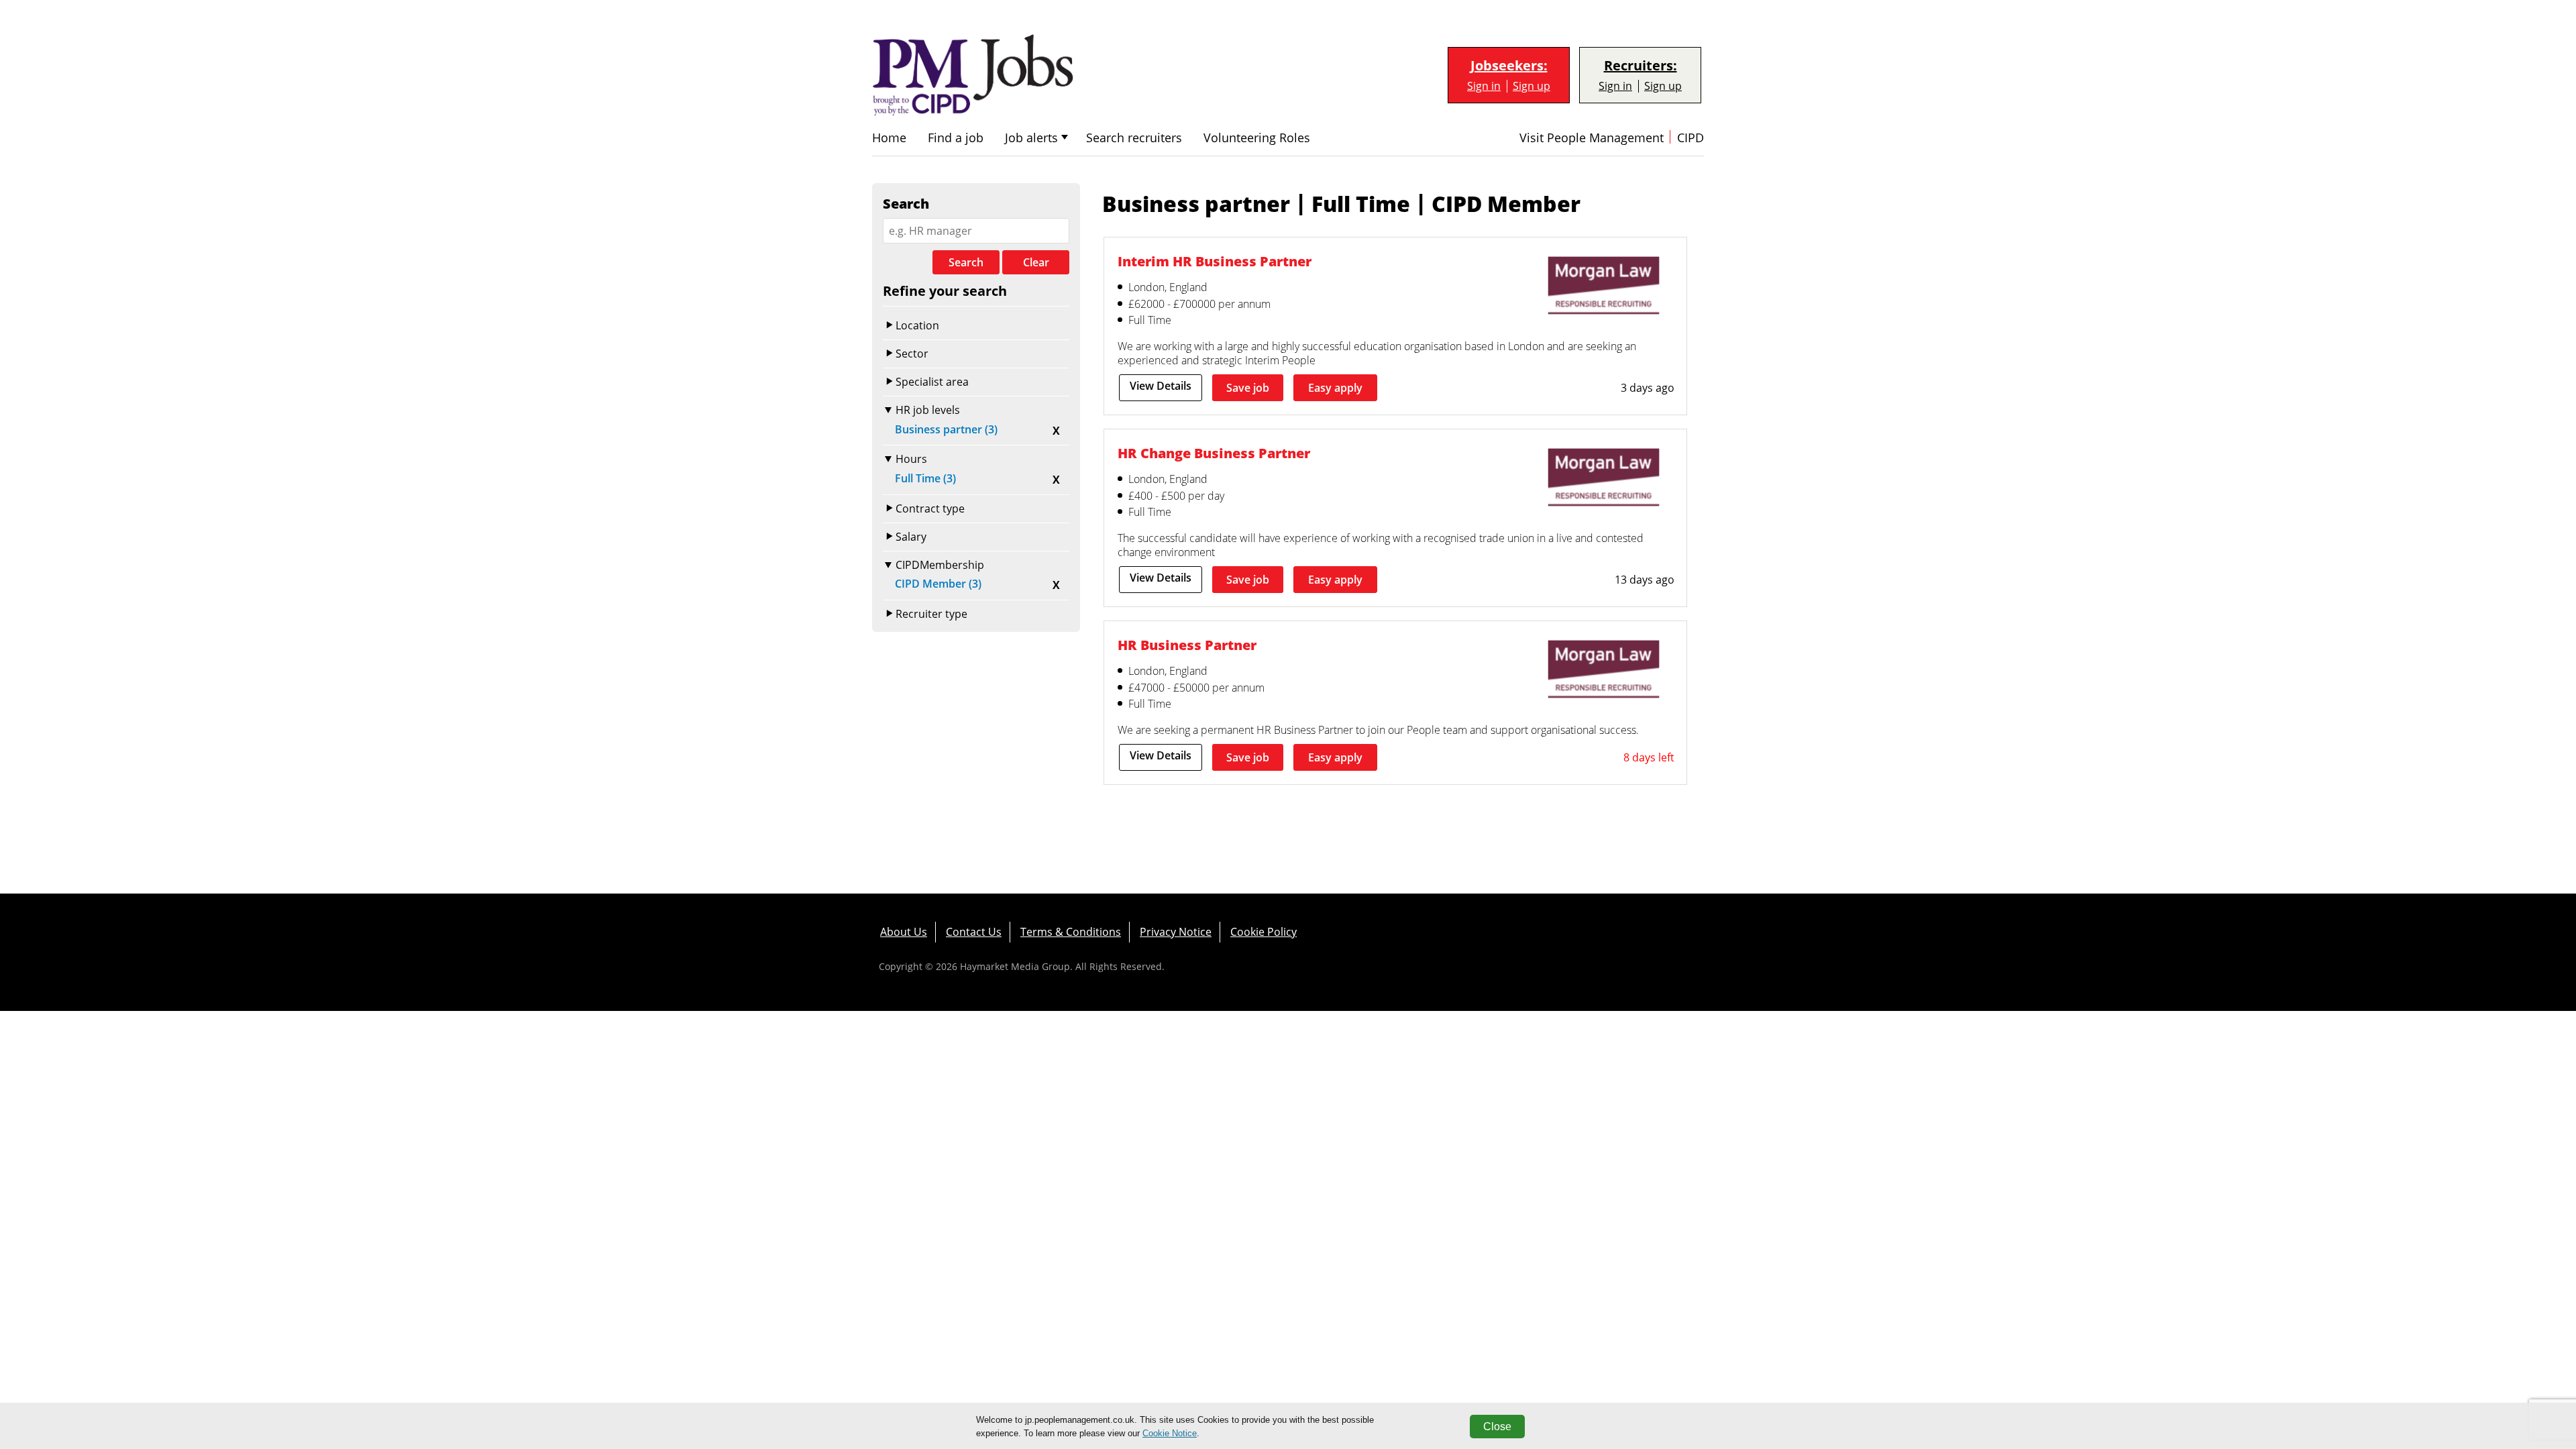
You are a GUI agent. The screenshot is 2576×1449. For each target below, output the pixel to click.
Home (889, 138)
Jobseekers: (1509, 66)
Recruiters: (1641, 66)
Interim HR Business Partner (1215, 261)
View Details (1161, 386)
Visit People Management (1592, 138)
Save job (1248, 388)
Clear (1036, 262)
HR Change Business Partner (1214, 453)
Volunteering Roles (1257, 138)
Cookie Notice (1170, 1433)
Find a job (956, 138)
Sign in (1484, 86)
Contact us (974, 932)
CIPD (1690, 138)
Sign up (1532, 86)
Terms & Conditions (1071, 932)
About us (904, 932)
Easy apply (1335, 388)
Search (966, 262)
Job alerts (1031, 138)
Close (1497, 1427)
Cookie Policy (1264, 932)
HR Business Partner (1187, 645)
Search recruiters (1134, 138)
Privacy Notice (1176, 932)
